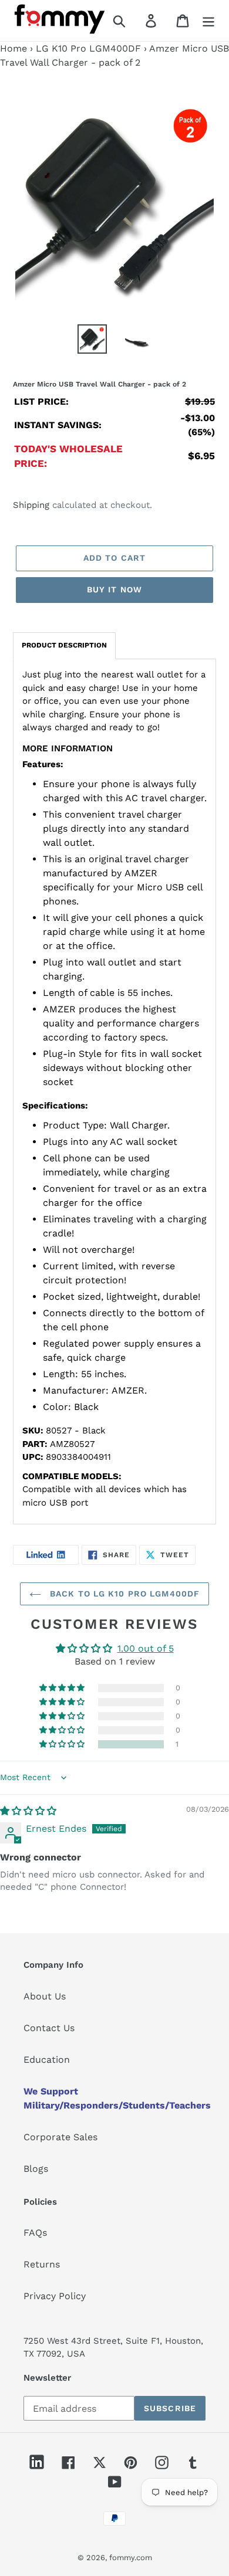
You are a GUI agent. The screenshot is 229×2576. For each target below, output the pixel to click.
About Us (45, 1996)
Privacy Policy (55, 2296)
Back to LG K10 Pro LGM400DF (123, 1594)
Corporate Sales (60, 2137)
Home (14, 48)
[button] (63, 1744)
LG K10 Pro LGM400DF (88, 48)
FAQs (35, 2233)
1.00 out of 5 (146, 1648)
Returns (42, 2264)
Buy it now (114, 589)
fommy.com (131, 2558)
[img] (28, 1811)
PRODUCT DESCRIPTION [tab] (64, 645)
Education (47, 2060)
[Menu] (208, 21)
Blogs (36, 2169)
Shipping (31, 505)
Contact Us (49, 2028)
